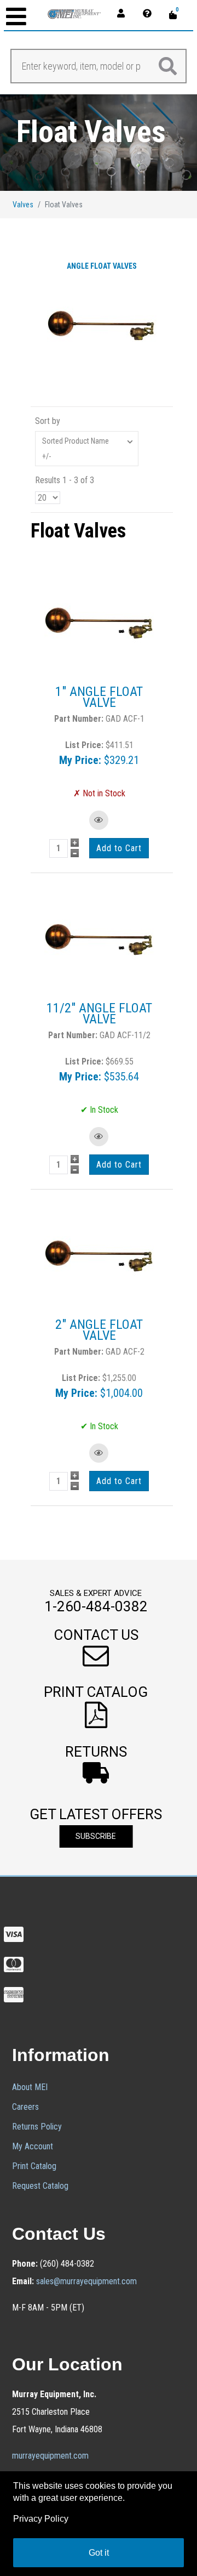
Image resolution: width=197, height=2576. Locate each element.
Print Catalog (34, 2166)
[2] (99, 1255)
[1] (99, 622)
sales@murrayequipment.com (86, 2281)
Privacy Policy (41, 2519)
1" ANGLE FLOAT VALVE (99, 697)
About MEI (30, 2087)
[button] (96, 1648)
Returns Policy (37, 2127)
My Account (33, 2146)
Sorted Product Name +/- (76, 449)
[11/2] (99, 939)
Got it (99, 2553)
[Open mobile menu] (16, 18)
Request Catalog (40, 2186)
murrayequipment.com (50, 2456)
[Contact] (150, 13)
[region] (99, 143)
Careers (25, 2107)
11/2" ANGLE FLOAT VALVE (99, 1014)
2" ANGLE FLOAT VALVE (99, 1330)
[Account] (124, 13)
